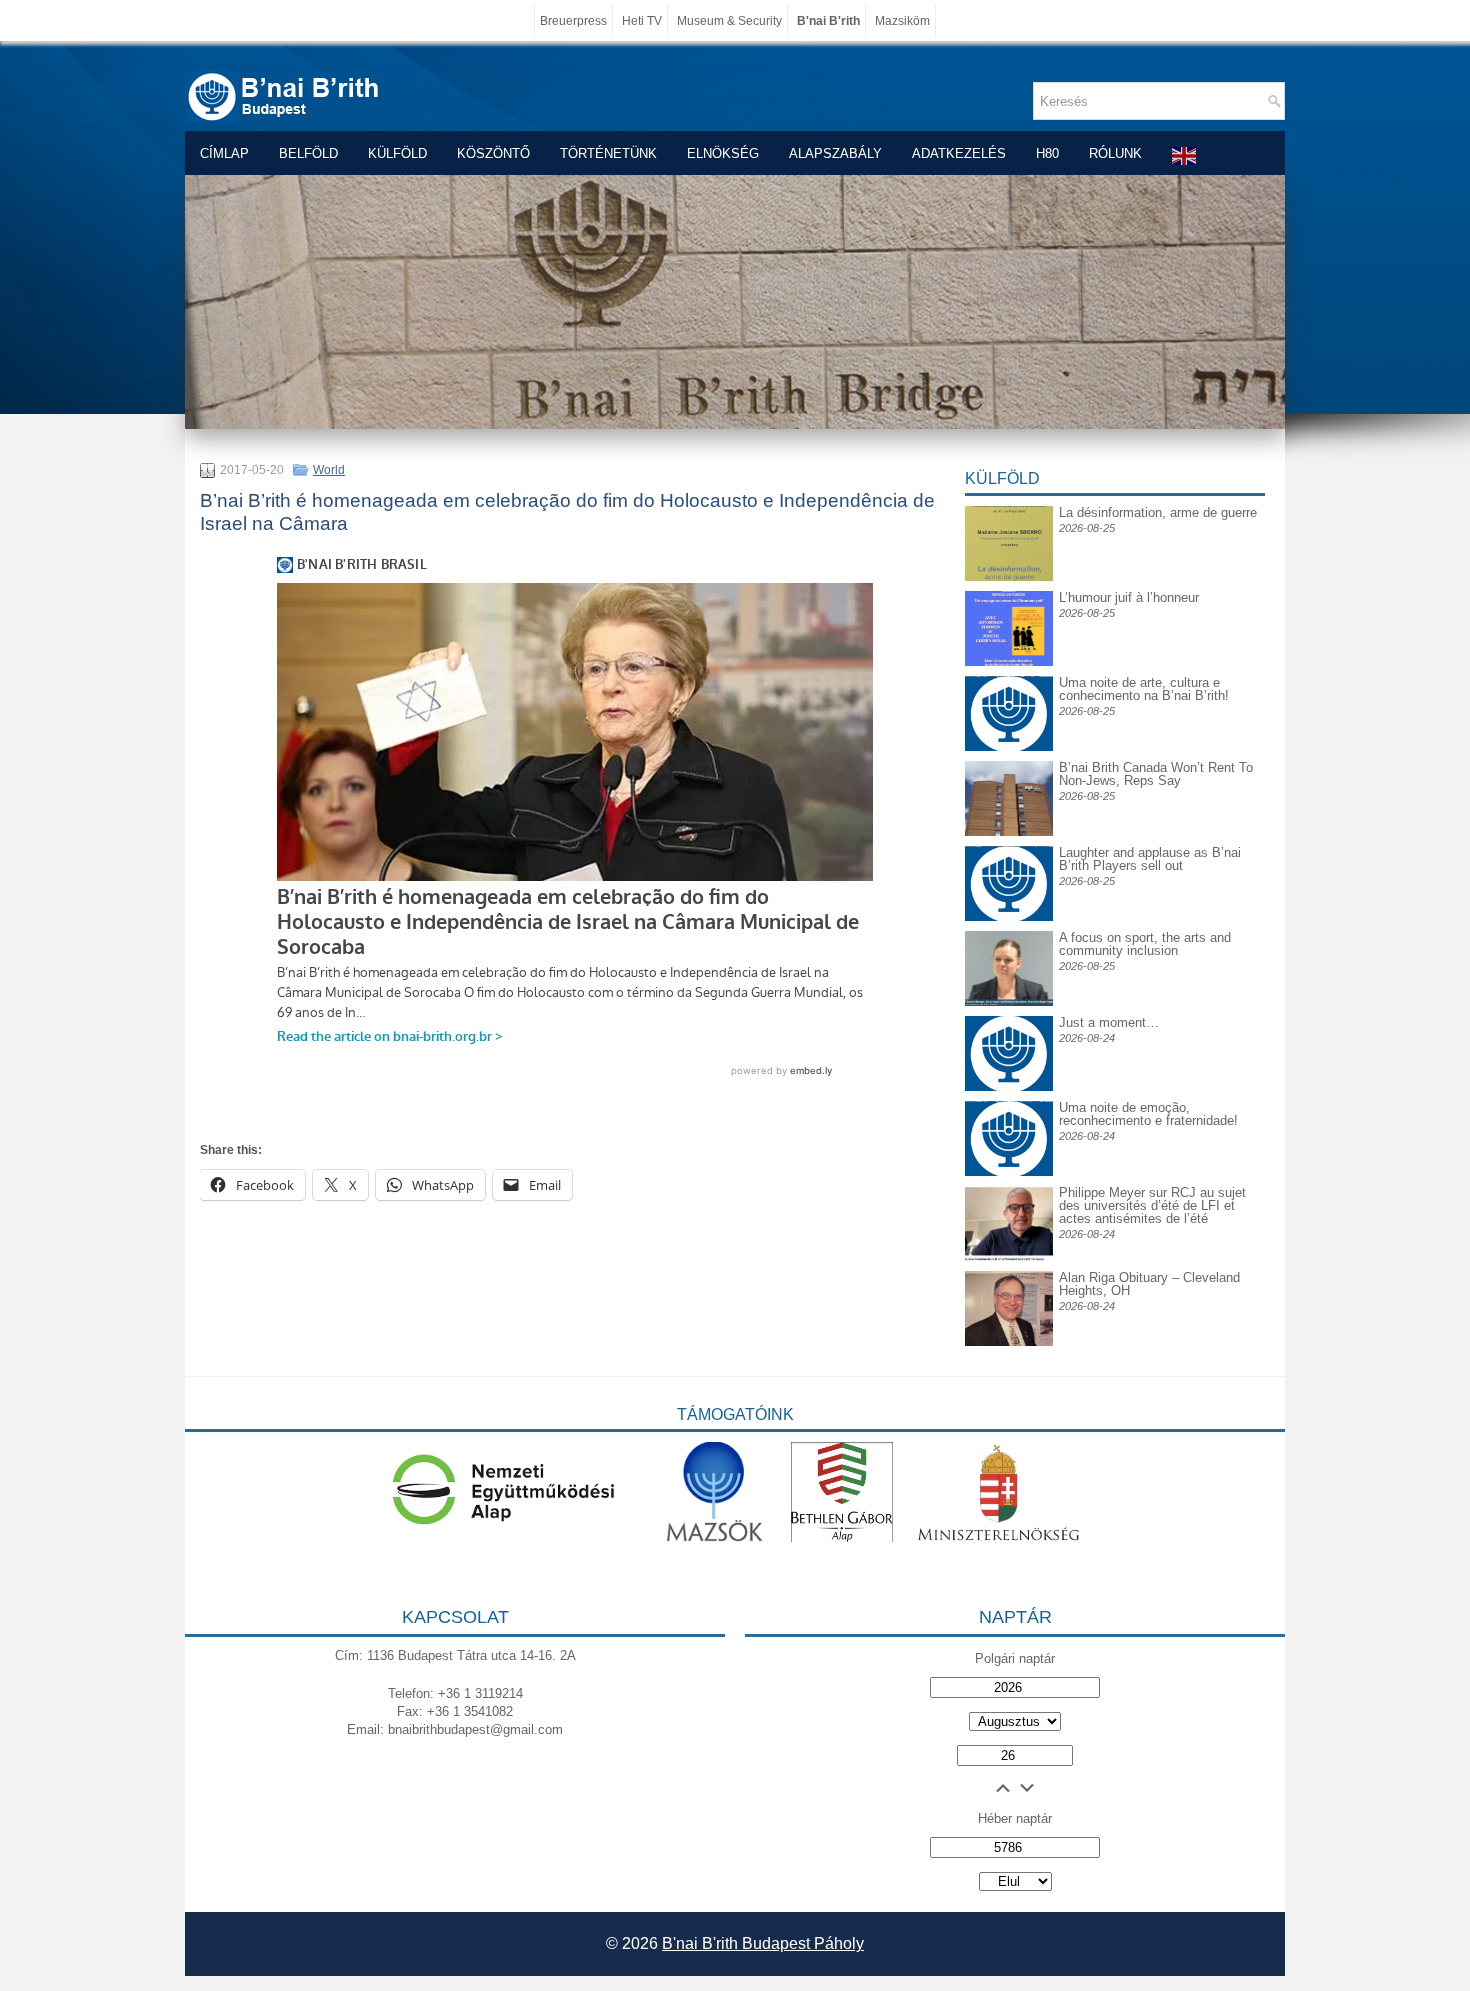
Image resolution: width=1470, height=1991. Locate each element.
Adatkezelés (959, 153)
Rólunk (1115, 153)
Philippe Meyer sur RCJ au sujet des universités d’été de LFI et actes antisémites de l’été (1152, 1205)
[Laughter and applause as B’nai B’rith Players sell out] (1009, 845)
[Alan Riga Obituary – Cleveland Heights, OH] (1009, 1341)
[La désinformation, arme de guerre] (1009, 576)
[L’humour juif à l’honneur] (1009, 661)
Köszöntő (493, 153)
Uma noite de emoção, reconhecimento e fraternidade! (1148, 1114)
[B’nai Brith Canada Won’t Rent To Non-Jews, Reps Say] (1009, 831)
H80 (1047, 153)
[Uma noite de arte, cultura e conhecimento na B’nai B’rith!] (1009, 691)
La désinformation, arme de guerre (1158, 512)
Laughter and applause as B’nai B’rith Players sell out (1150, 859)
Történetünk (608, 153)
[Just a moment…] (1009, 1086)
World (329, 470)
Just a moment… (1109, 1022)
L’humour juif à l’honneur (1129, 597)
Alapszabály (835, 153)
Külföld (397, 153)
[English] (1185, 155)
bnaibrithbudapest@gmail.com (475, 1729)
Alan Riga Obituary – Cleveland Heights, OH (1149, 1284)
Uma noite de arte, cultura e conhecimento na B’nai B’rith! (1144, 689)
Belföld (308, 153)
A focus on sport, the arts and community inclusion (1145, 944)
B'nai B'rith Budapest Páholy (763, 1943)
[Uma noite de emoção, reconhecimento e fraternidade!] (1009, 1116)
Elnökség (723, 153)
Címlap (224, 153)
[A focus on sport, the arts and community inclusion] (1009, 1001)
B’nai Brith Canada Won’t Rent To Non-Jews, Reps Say (1156, 774)
